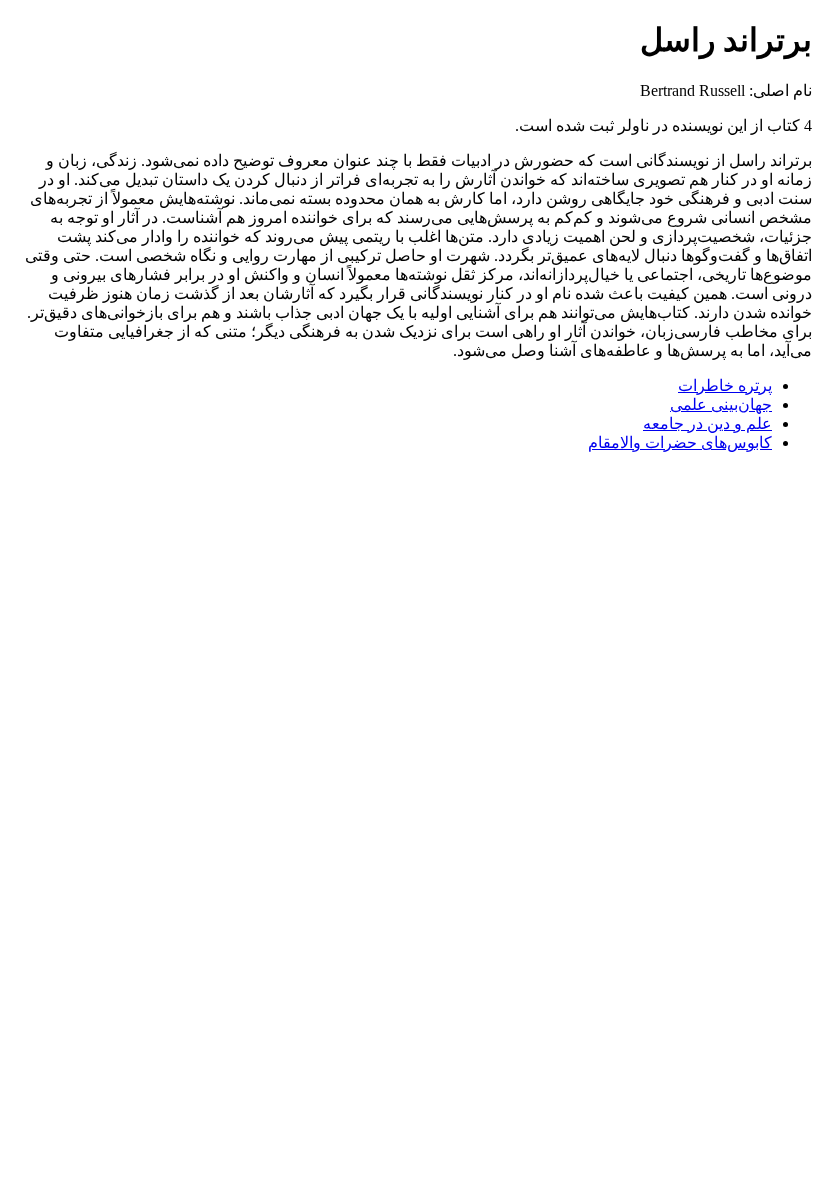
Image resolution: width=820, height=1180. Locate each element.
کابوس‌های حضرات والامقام (680, 442)
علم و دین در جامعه (707, 423)
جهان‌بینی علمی (721, 404)
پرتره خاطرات (725, 385)
